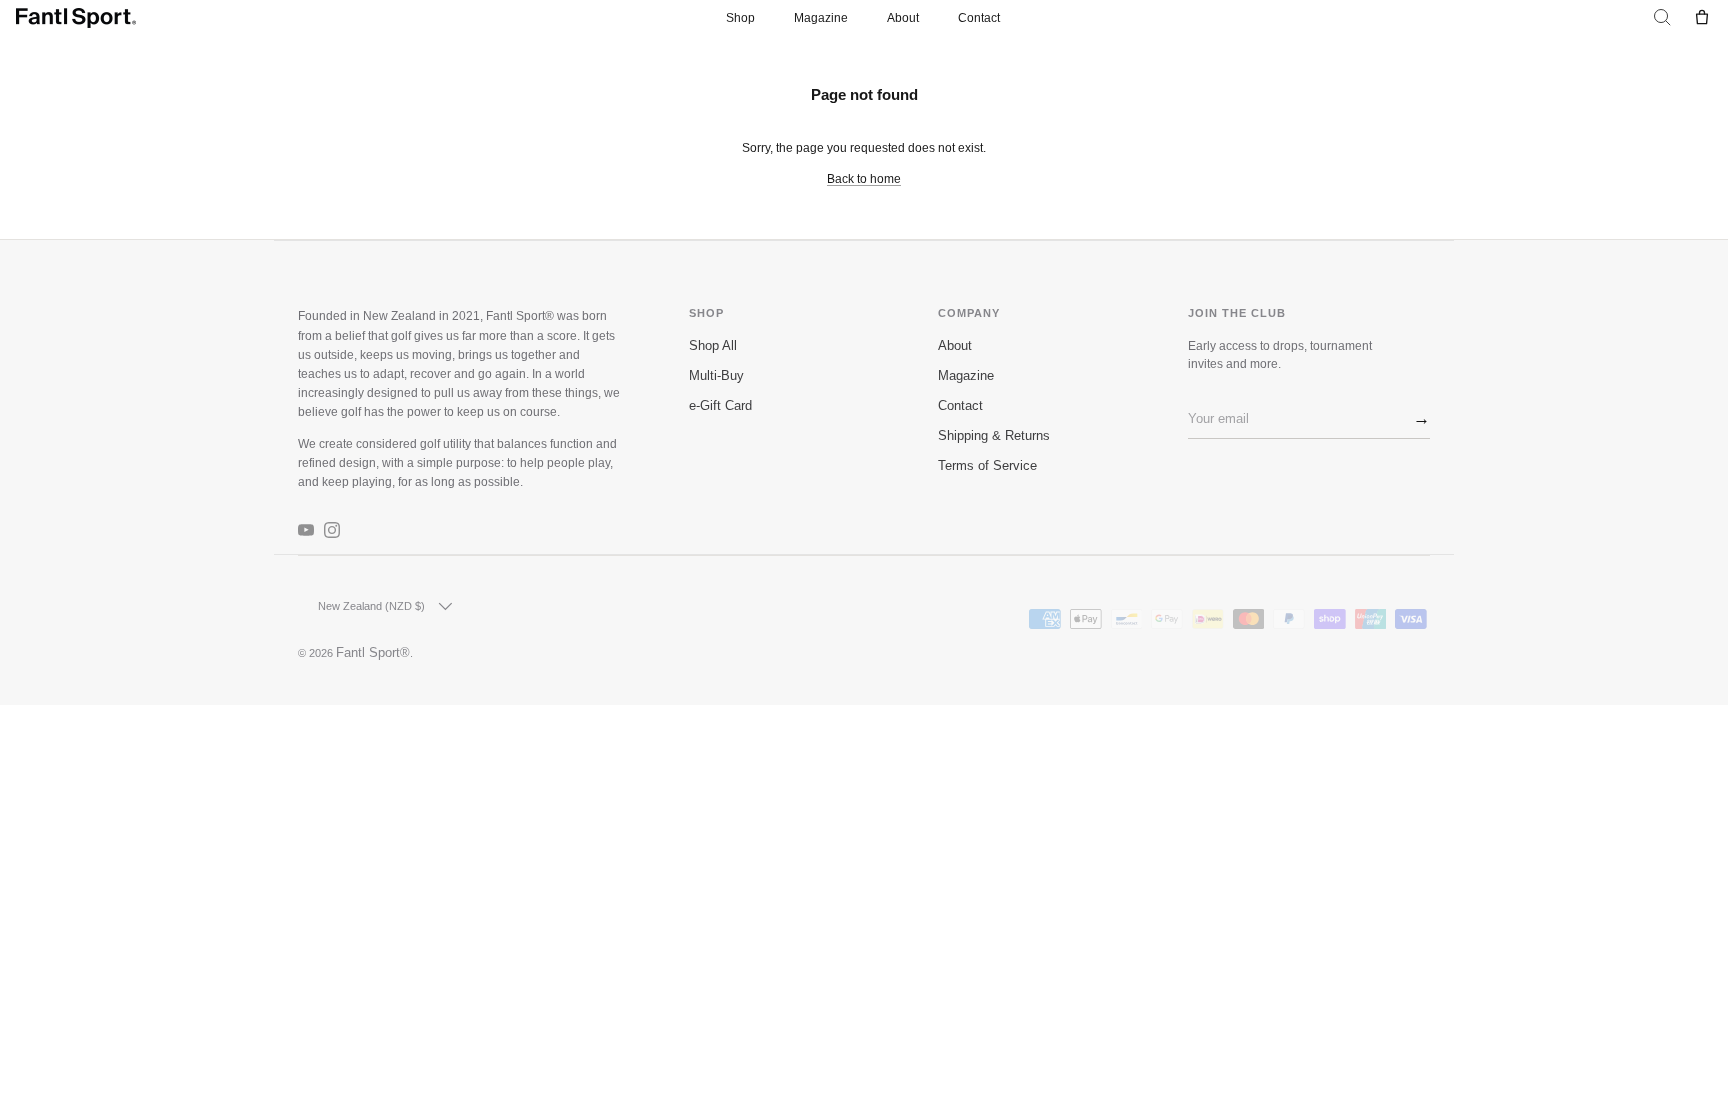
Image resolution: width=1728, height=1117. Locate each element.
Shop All (713, 346)
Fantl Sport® (373, 653)
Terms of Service (987, 466)
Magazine (821, 18)
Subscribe (1414, 421)
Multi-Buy (716, 376)
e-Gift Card (720, 406)
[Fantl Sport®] (76, 18)
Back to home (864, 179)
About (903, 18)
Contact (979, 18)
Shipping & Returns (994, 436)
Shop (740, 18)
